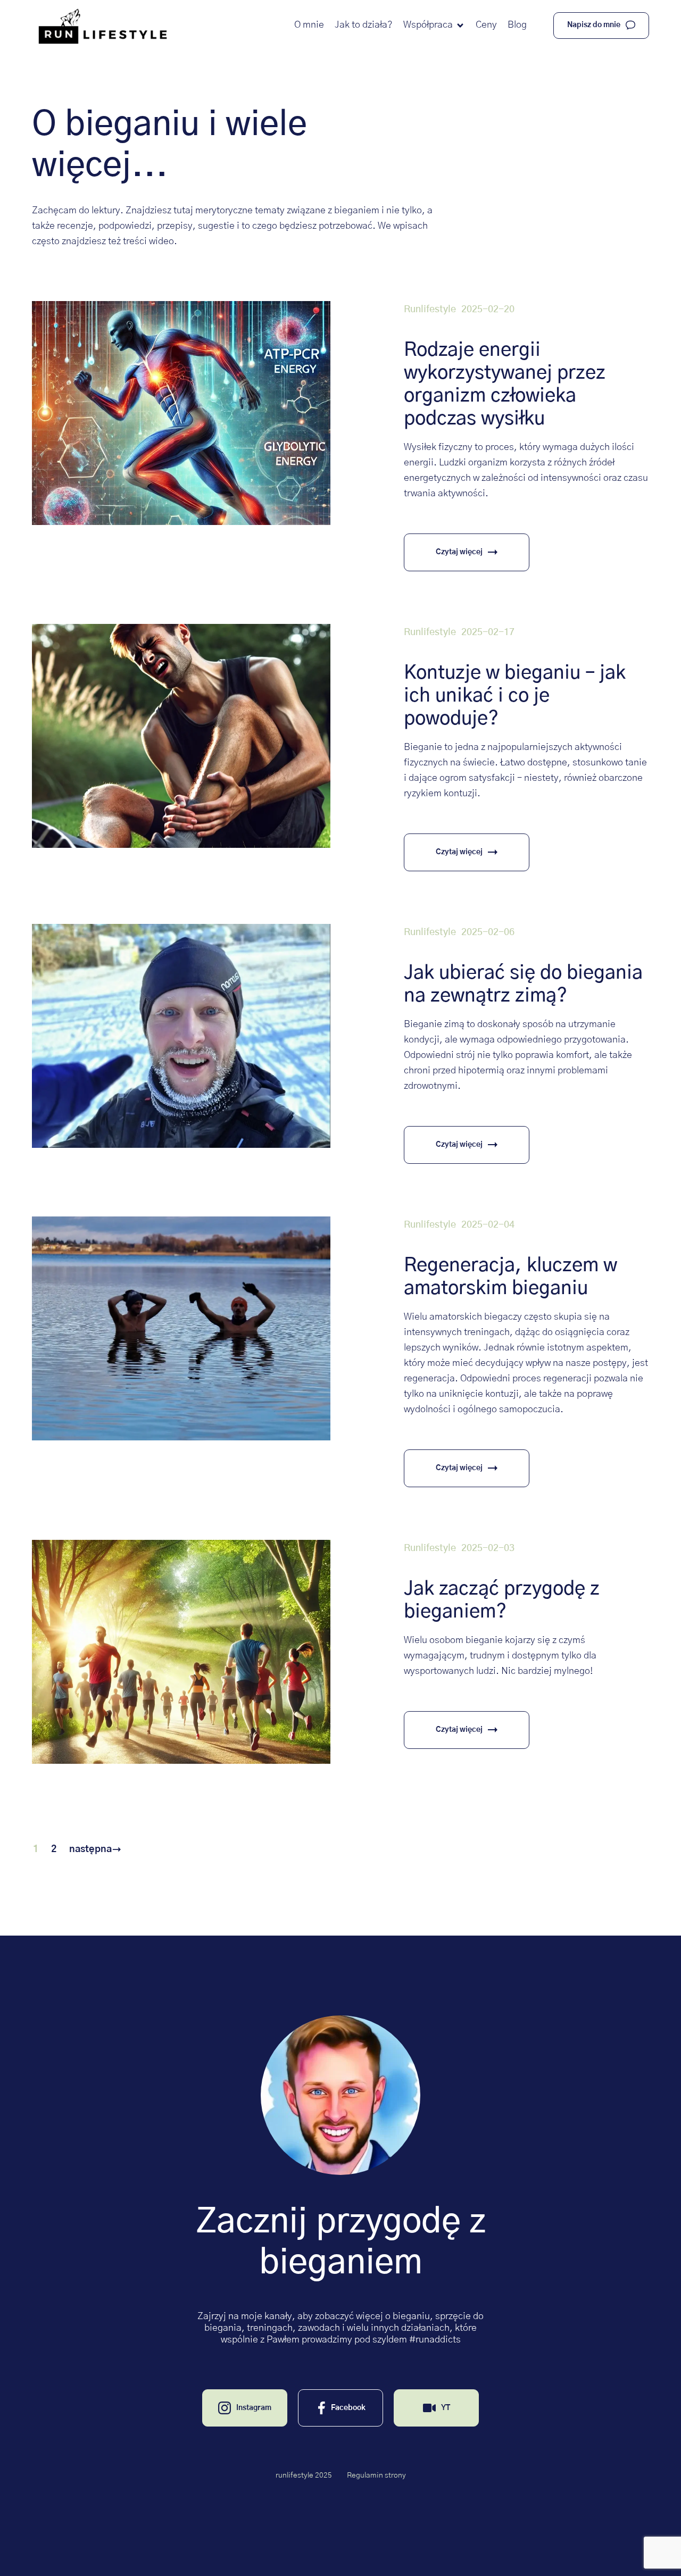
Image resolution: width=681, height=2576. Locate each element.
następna (90, 1849)
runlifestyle (430, 310)
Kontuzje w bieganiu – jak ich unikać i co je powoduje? (515, 696)
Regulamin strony (376, 2475)
